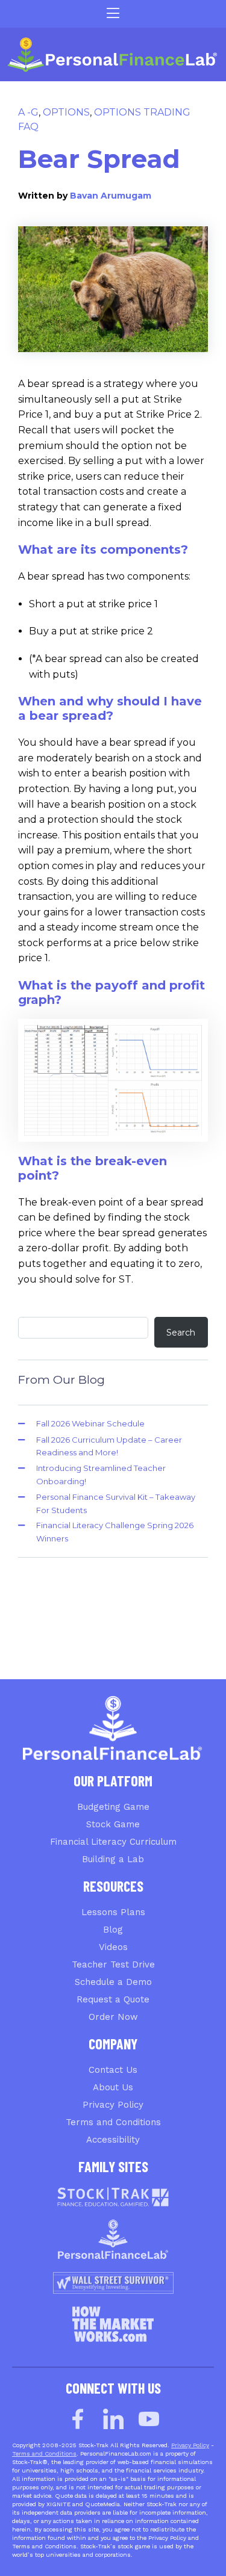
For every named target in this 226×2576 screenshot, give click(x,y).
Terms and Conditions (113, 2122)
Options (66, 112)
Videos (113, 1947)
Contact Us (113, 2070)
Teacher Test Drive (113, 1965)
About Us (113, 2087)
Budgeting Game (113, 1807)
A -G (28, 112)
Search (181, 1333)
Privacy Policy (113, 2105)
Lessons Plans (113, 1912)
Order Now (113, 2017)
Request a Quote (113, 1999)
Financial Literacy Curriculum (113, 1842)
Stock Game (113, 1824)
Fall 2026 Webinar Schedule (90, 1423)
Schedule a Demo (113, 1982)
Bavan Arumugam (111, 196)
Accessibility (113, 2140)
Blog (113, 1930)
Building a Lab (113, 1859)
